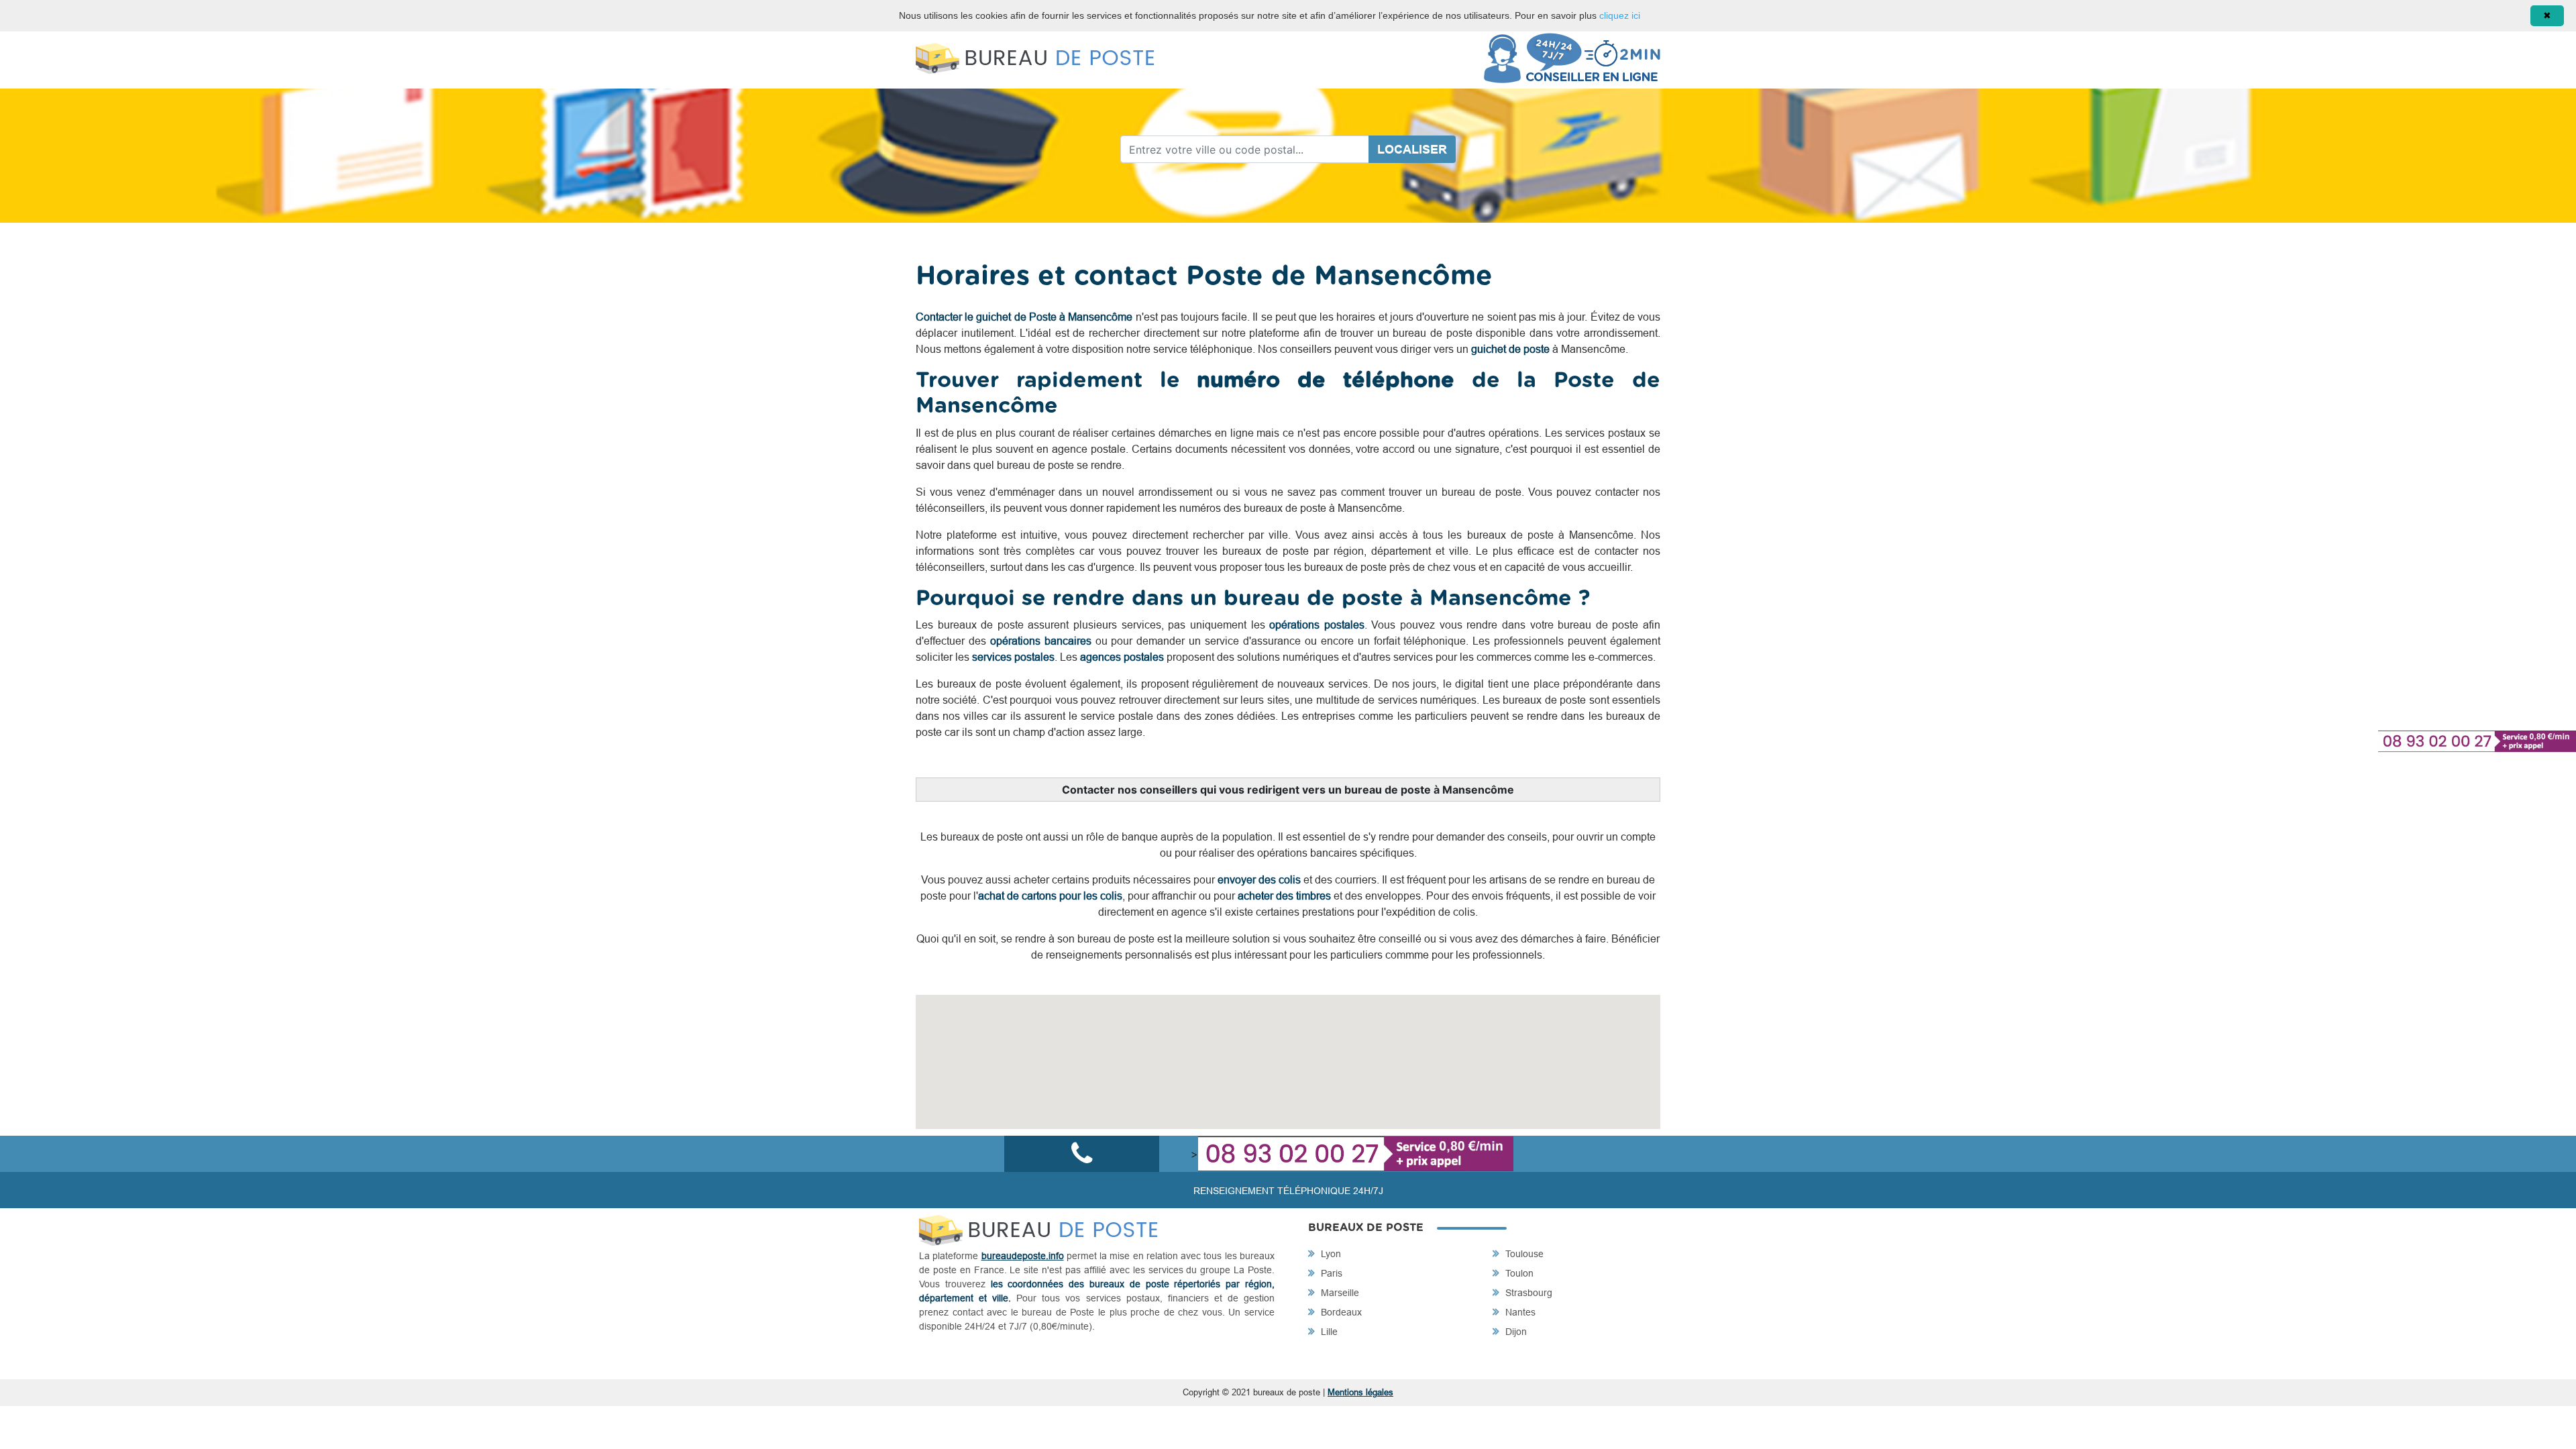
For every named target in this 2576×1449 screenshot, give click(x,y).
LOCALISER (1412, 149)
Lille (1328, 1332)
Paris (1330, 1273)
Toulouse (1523, 1254)
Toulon (1518, 1273)
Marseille (1339, 1293)
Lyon (1330, 1254)
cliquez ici (1620, 15)
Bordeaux (1340, 1312)
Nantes (1519, 1312)
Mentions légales (1360, 1392)
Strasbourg (1527, 1293)
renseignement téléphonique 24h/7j (1288, 1191)
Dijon (1515, 1332)
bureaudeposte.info (1023, 1256)
